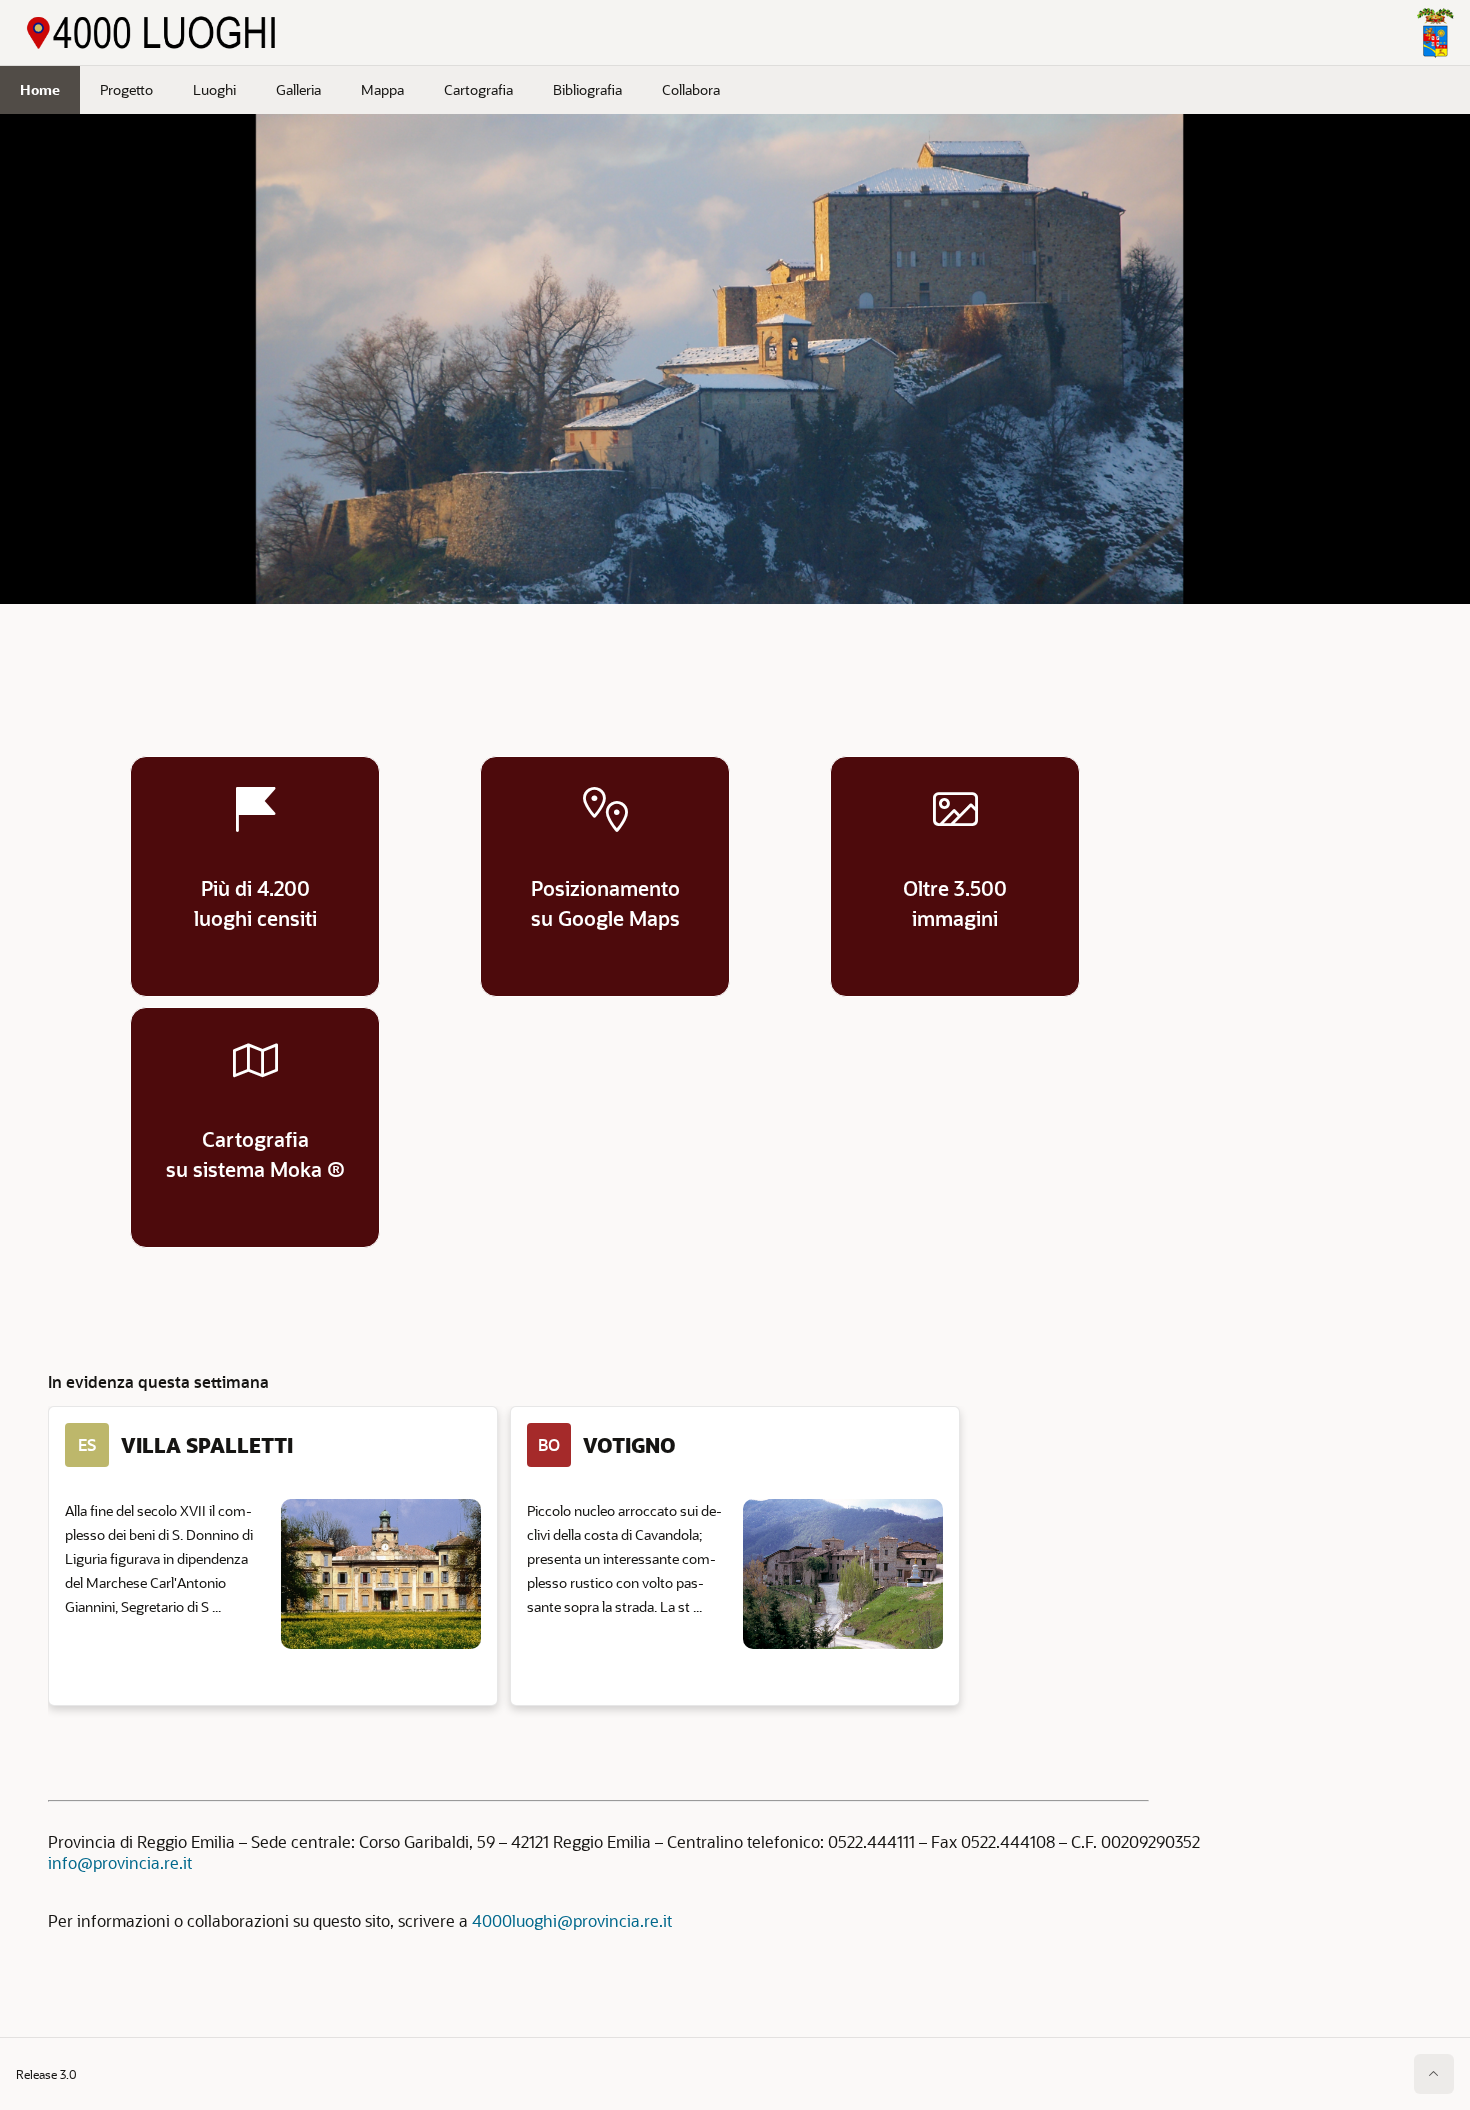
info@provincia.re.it (120, 1862)
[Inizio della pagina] (1434, 2074)
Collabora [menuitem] (691, 89)
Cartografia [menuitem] (478, 89)
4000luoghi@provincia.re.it (572, 1920)
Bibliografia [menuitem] (587, 89)
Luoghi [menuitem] (214, 89)
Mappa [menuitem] (382, 89)
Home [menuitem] (40, 89)
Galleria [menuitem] (298, 89)
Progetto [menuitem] (126, 89)
